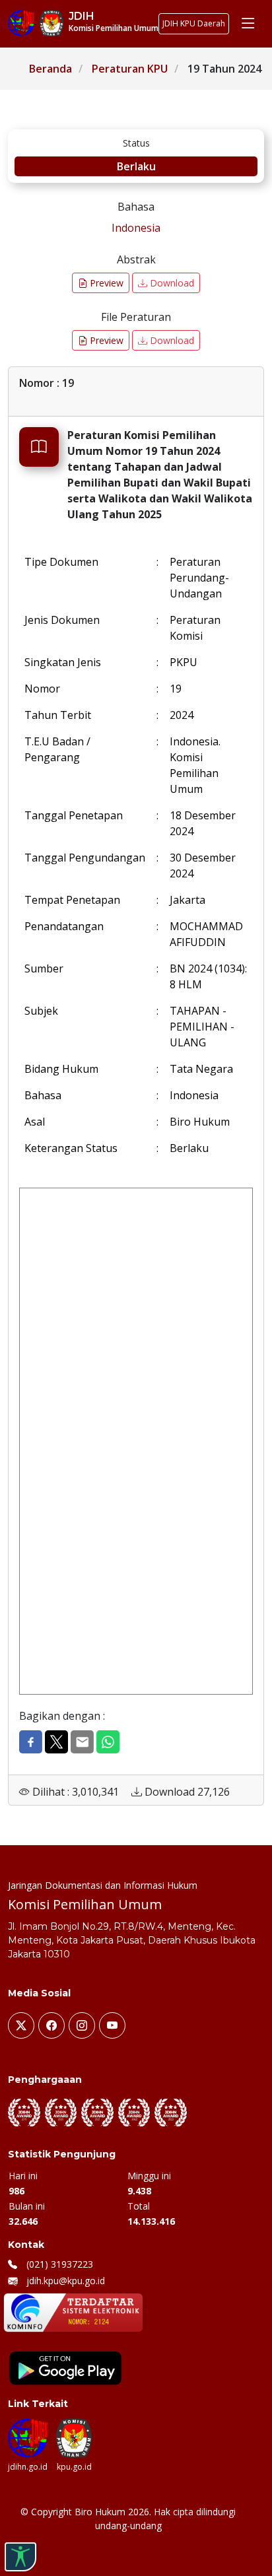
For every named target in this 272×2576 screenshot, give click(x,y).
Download (171, 283)
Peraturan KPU (130, 69)
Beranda (51, 69)
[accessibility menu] (20, 2557)
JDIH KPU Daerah (194, 23)
